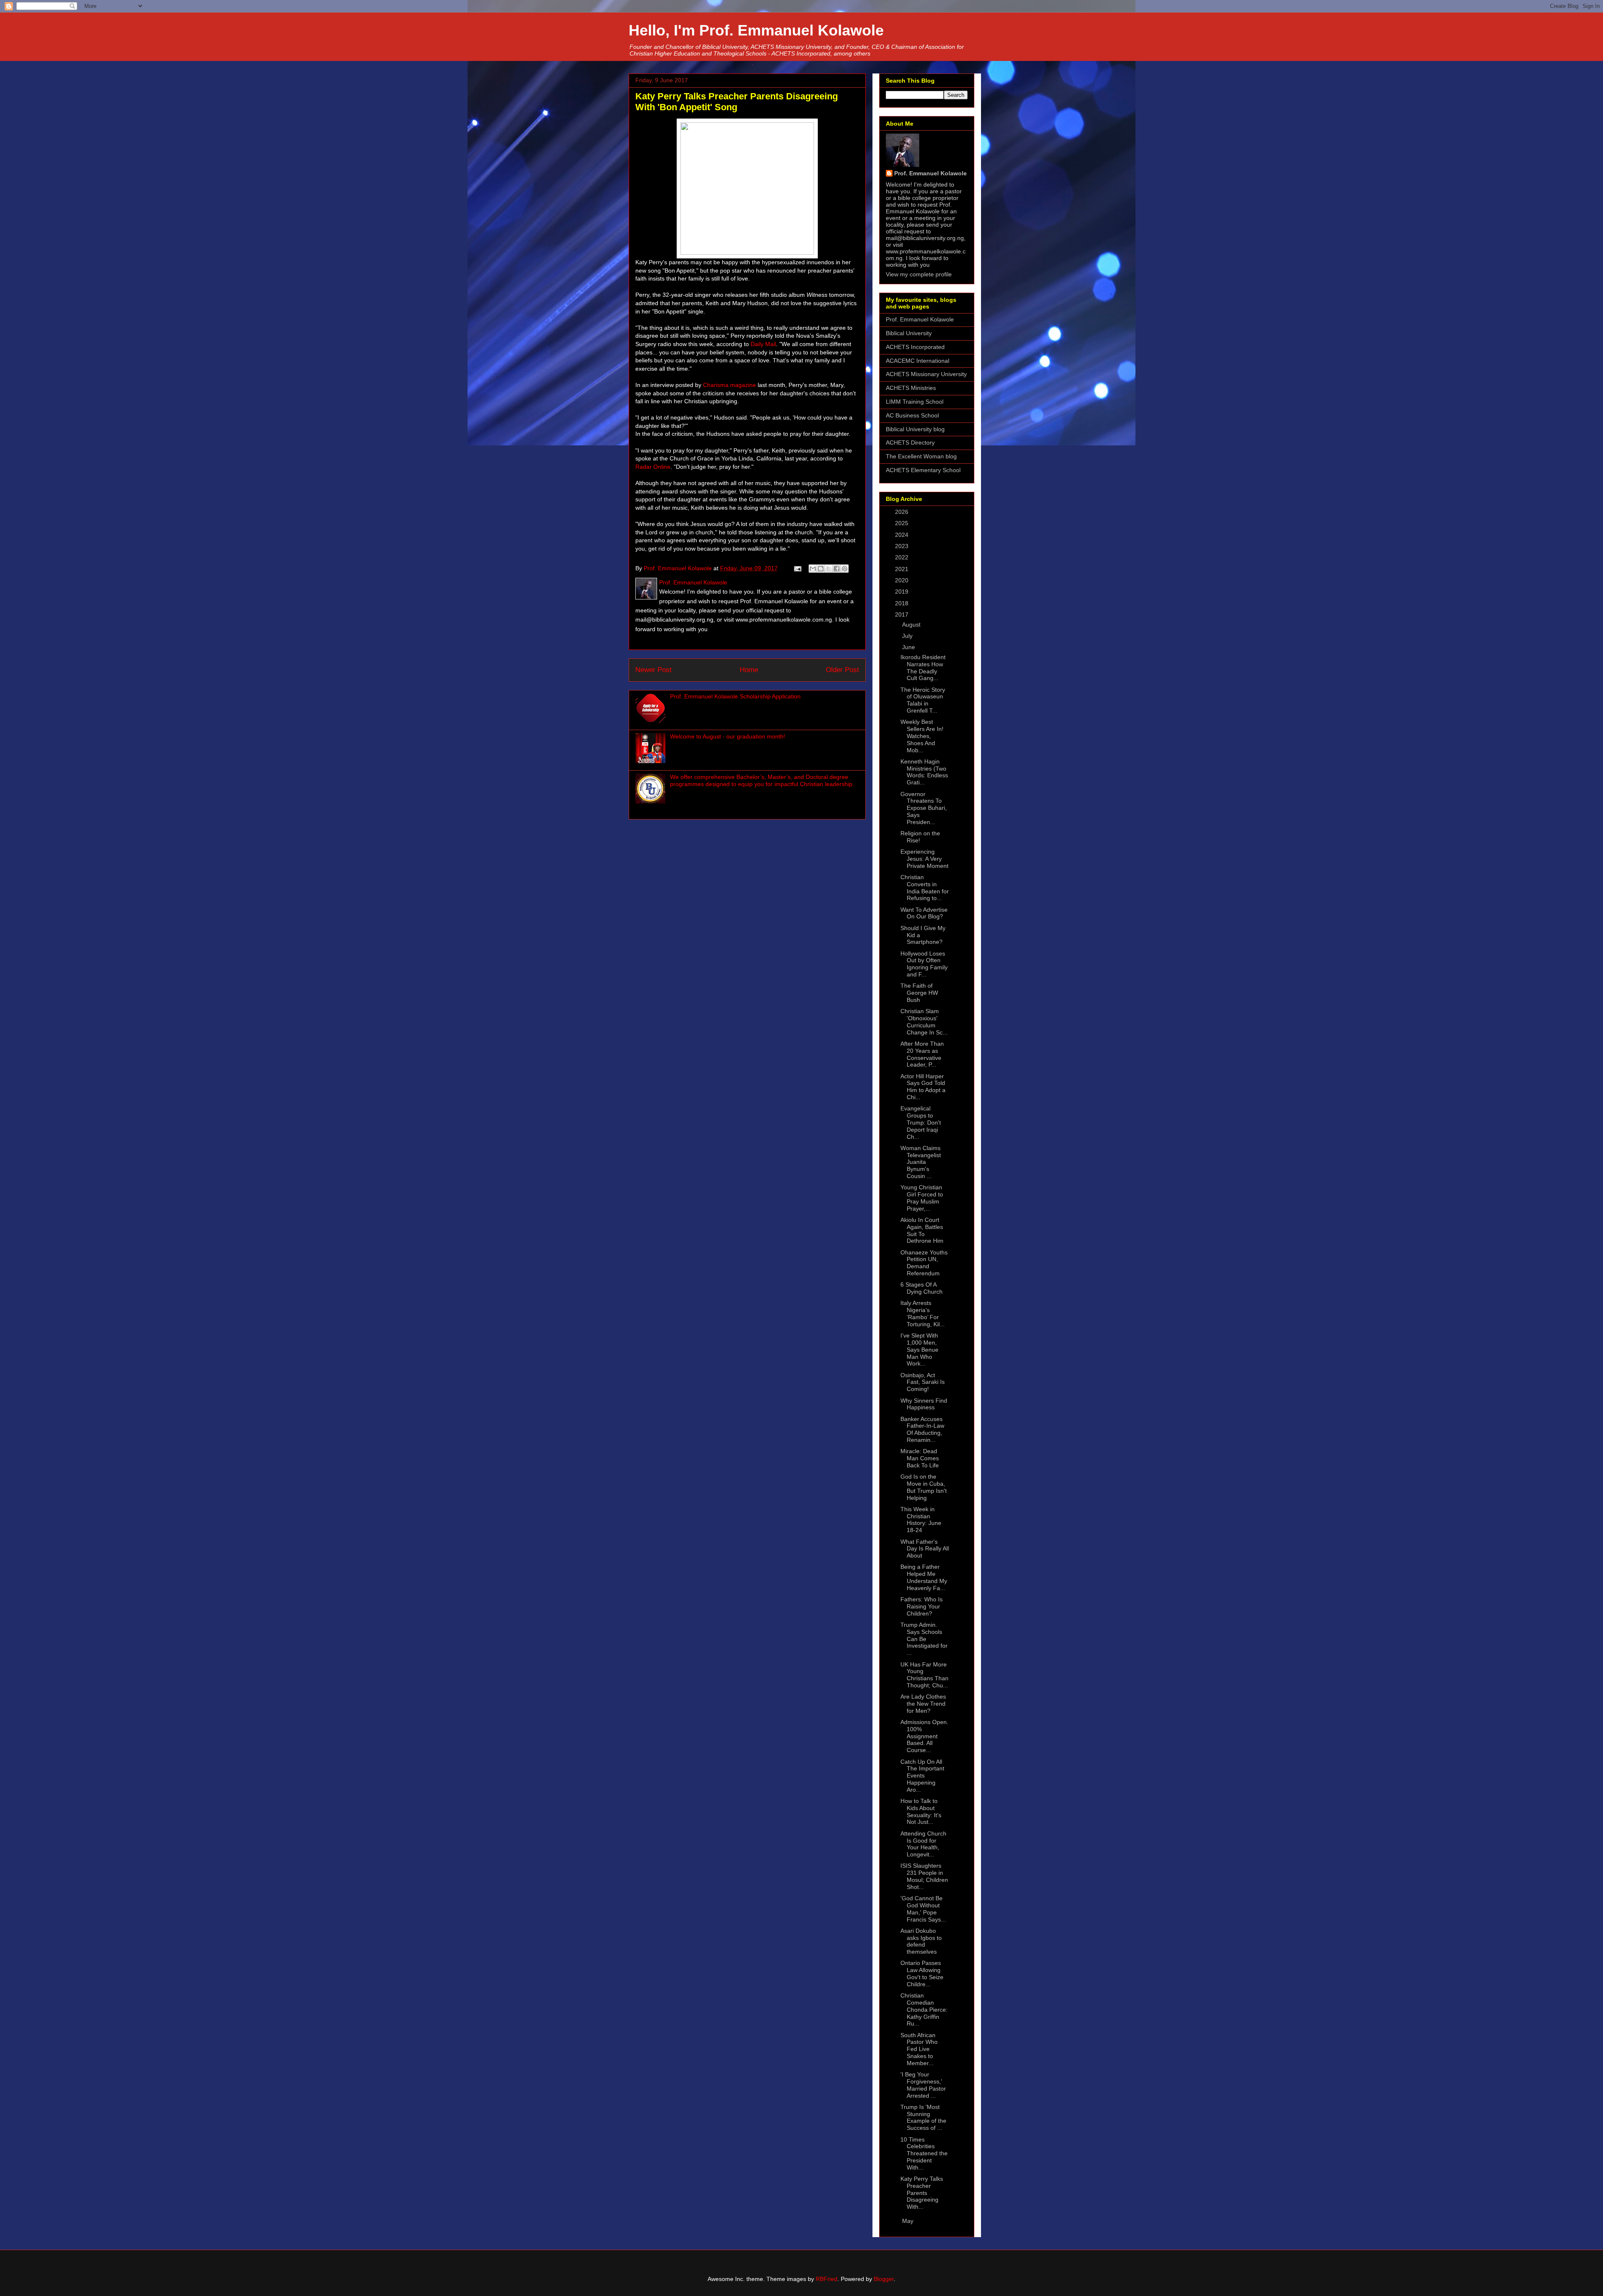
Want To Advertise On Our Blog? (924, 913)
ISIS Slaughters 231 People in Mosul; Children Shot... (924, 1876)
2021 (903, 569)
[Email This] (813, 569)
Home (749, 670)
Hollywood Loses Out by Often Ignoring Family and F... (924, 964)
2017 (903, 614)
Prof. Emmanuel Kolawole (930, 173)
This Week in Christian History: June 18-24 (921, 1520)
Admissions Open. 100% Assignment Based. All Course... (924, 1736)
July (908, 636)
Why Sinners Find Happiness (924, 1404)
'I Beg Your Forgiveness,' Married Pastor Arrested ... (923, 2085)
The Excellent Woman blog (921, 456)
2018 (903, 603)
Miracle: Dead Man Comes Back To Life (920, 1458)
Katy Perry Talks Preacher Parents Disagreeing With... (922, 2193)
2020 (903, 580)
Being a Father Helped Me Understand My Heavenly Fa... (924, 1577)
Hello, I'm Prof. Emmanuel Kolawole (756, 30)
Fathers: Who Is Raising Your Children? (922, 1606)
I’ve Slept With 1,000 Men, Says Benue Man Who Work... (919, 1349)
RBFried (827, 2279)
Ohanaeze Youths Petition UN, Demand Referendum (924, 1263)
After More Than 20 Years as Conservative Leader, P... (922, 1054)
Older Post (842, 670)
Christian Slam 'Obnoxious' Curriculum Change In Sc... (924, 1022)
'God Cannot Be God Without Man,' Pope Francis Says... (923, 1909)
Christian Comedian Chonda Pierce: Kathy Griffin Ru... (924, 2009)
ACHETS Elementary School (923, 470)
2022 (903, 557)
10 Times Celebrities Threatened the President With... (924, 2153)
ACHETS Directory (910, 443)
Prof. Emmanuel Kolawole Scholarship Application (735, 696)
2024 (903, 535)
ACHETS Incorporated (915, 347)
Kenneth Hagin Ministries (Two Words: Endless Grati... (924, 772)
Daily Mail (763, 344)
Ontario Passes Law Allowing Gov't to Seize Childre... (922, 1973)
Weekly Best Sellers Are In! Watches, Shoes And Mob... (922, 736)
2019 (903, 592)
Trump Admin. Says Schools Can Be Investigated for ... (924, 1639)
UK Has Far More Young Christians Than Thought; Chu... (924, 1675)
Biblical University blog (915, 429)
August (912, 625)
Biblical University (909, 333)
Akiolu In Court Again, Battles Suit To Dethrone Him (922, 1230)
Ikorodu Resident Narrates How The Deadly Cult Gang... (923, 668)
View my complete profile (919, 274)
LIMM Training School (915, 402)
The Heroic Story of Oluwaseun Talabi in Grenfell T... (923, 700)
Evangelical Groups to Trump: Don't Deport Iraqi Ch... (921, 1122)
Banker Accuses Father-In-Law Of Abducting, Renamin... (922, 1429)
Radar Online (653, 467)
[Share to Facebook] (837, 569)
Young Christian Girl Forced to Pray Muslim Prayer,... (922, 1198)
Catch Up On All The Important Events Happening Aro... (922, 1776)
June (909, 647)
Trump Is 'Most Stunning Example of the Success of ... (923, 2117)
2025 (903, 523)
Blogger (884, 2279)
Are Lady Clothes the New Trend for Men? (923, 1704)
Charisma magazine (729, 385)
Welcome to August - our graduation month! (728, 736)
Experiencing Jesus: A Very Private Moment (924, 859)
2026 (903, 512)
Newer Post (654, 670)
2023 (903, 546)
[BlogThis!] (821, 569)
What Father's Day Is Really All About (925, 1549)
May (909, 2221)
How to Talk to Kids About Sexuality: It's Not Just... (921, 1811)
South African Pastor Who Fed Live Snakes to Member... (919, 2049)
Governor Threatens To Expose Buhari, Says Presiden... (924, 808)
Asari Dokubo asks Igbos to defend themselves (921, 1941)
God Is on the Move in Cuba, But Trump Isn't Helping (924, 1487)
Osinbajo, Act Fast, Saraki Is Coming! (923, 1382)
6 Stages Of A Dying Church (922, 1288)
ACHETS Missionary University (926, 374)
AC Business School (912, 415)
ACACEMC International (918, 361)
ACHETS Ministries (911, 388)
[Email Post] (797, 568)
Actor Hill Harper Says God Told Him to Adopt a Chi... (923, 1087)
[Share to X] (829, 569)
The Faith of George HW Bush (919, 993)
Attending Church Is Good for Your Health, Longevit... (923, 1844)
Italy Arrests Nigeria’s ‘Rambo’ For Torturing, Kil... (923, 1313)
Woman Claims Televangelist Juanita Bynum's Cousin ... (921, 1162)
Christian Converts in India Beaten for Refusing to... (925, 888)
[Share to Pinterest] (844, 569)
